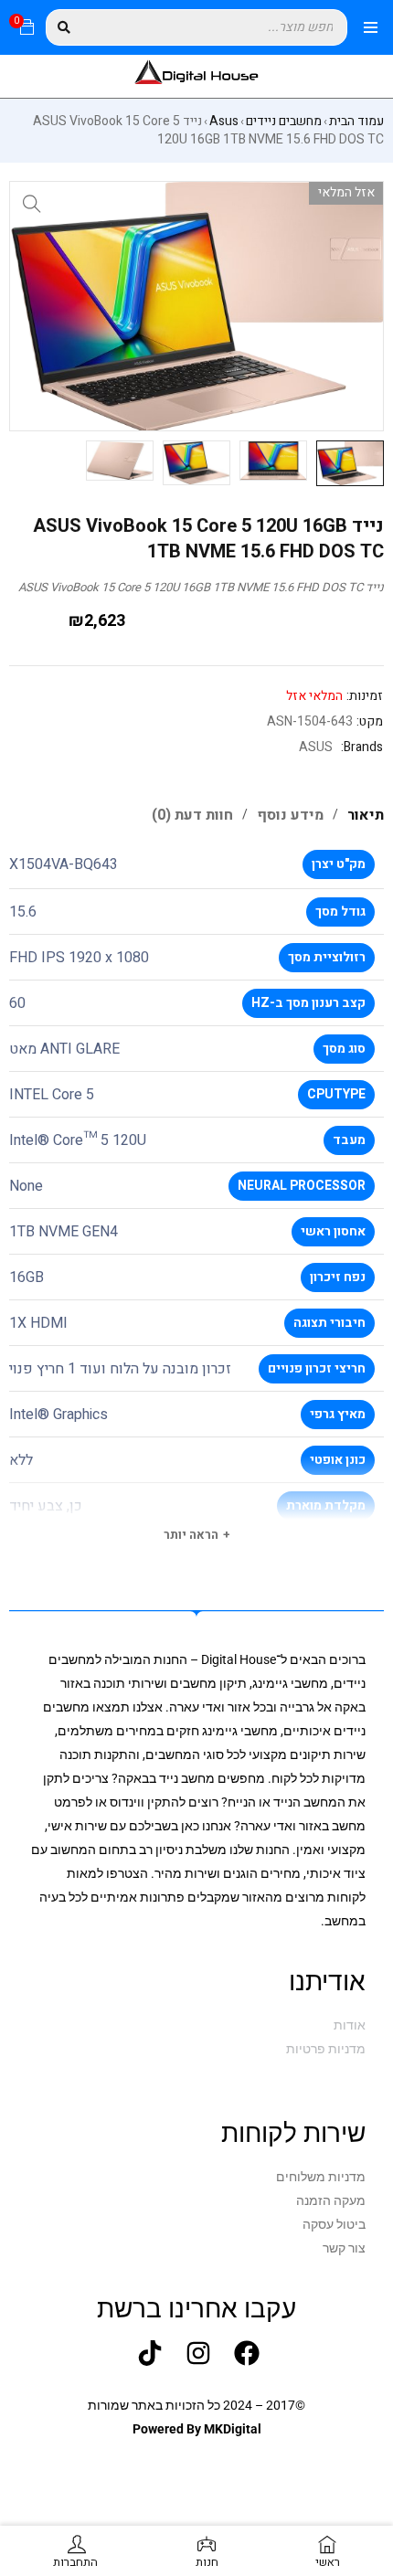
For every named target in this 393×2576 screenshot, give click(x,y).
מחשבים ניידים (284, 122)
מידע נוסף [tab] (290, 815)
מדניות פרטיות (326, 2049)
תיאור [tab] (366, 815)
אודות (350, 2025)
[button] (32, 204)
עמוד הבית (356, 122)
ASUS (316, 747)
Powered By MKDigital (197, 2429)
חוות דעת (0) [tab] (192, 815)
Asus (224, 122)
